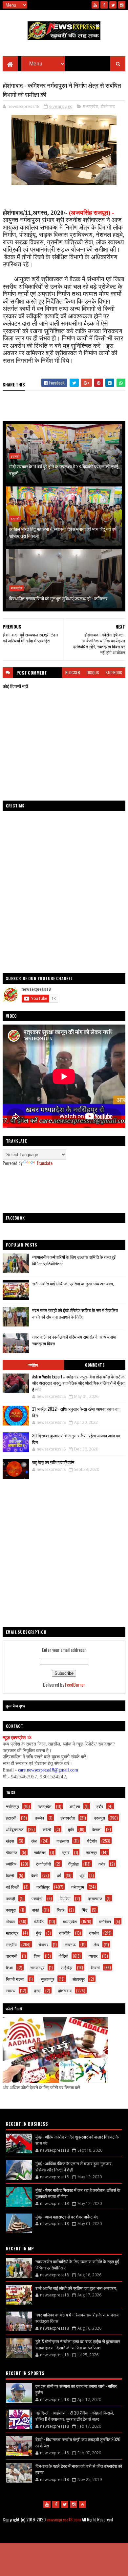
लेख (96, 1944)
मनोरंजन (105, 1921)
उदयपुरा (99, 1818)
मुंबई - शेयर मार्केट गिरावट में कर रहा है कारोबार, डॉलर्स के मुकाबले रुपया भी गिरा (78, 2193)
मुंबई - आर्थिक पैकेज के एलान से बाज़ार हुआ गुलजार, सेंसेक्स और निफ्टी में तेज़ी (74, 2167)
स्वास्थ (11, 1990)
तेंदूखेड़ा (74, 1864)
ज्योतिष (33, 1365)
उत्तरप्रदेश (68, 1818)
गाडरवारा (63, 1841)
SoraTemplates (44, 2536)
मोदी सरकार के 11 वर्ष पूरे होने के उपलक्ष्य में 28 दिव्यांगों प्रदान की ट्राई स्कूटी (64, 470)
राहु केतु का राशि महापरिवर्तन (53, 1462)
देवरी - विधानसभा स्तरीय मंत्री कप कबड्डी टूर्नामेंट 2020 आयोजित (78, 2442)
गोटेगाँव (92, 1841)
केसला (97, 1829)
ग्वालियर (40, 1852)
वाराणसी (12, 1956)
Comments (95, 1365)
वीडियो (64, 1956)
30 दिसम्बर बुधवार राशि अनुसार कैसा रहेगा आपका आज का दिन (76, 1439)
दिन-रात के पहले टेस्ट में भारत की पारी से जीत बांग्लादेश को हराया (79, 2469)
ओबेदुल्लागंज (15, 1829)
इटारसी (15, 456)
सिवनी (95, 1967)
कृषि (71, 1829)
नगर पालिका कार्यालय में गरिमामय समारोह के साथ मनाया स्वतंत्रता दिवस (77, 2318)
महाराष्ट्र (12, 1933)
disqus (93, 672)
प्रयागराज (95, 1898)
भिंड (85, 1910)
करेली (47, 1829)
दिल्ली (10, 1875)
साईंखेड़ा (67, 1967)
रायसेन (94, 1933)
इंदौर (100, 1806)
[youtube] (95, 5)
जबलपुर (91, 1852)
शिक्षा (9, 1967)
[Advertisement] (64, 1189)
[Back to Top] (82, 2504)
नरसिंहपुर (12, 1806)
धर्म (59, 1875)
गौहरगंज (11, 1852)
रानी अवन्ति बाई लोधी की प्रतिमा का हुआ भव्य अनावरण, (73, 1283)
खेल (34, 1841)
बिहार (61, 1910)
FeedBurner (75, 1684)
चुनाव (66, 1852)
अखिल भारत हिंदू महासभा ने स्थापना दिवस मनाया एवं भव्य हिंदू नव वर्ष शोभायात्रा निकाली (63, 532)
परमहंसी (37, 1898)
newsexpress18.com (64, 2519)
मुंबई (39, 1933)
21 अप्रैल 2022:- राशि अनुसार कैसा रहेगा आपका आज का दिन (76, 1412)
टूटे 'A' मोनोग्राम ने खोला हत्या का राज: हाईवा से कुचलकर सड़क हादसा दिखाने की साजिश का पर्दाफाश (78, 2344)
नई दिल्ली (13, 1887)
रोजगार (43, 1944)
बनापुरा (11, 1910)
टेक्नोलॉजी (43, 1864)
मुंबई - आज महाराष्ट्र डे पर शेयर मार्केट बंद (67, 2217)
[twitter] (113, 5)
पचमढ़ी (11, 1898)
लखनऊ (70, 1944)
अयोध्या (75, 1806)
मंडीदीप (39, 1921)
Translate (44, 1163)
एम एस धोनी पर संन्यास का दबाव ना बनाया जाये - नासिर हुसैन (76, 2389)
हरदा (37, 1990)
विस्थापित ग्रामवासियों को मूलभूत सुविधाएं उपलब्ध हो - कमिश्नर (58, 598)
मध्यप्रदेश (91, 106)
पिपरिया (65, 1898)
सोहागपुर (79, 1979)
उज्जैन (39, 1818)
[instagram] (122, 5)
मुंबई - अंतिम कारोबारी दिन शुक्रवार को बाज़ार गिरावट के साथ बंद (77, 2140)
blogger (73, 672)
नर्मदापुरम (78, 1887)
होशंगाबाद (108, 106)
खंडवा (10, 1841)
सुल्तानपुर (47, 1979)
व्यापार (93, 1956)
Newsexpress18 (95, 2536)
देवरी (34, 1875)
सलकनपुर (37, 1967)
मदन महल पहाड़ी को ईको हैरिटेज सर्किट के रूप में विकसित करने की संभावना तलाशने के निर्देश (75, 1313)
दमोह (102, 1864)
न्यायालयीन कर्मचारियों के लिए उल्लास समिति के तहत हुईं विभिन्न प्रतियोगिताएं (77, 2265)
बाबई (36, 1910)
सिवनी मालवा (15, 1979)
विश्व (37, 1956)
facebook (114, 672)
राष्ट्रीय (11, 1944)
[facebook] (104, 5)
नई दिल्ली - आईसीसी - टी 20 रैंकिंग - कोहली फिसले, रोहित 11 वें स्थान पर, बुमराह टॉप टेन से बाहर (75, 2416)
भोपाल (10, 1921)
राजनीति (65, 1933)
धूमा (82, 1875)
